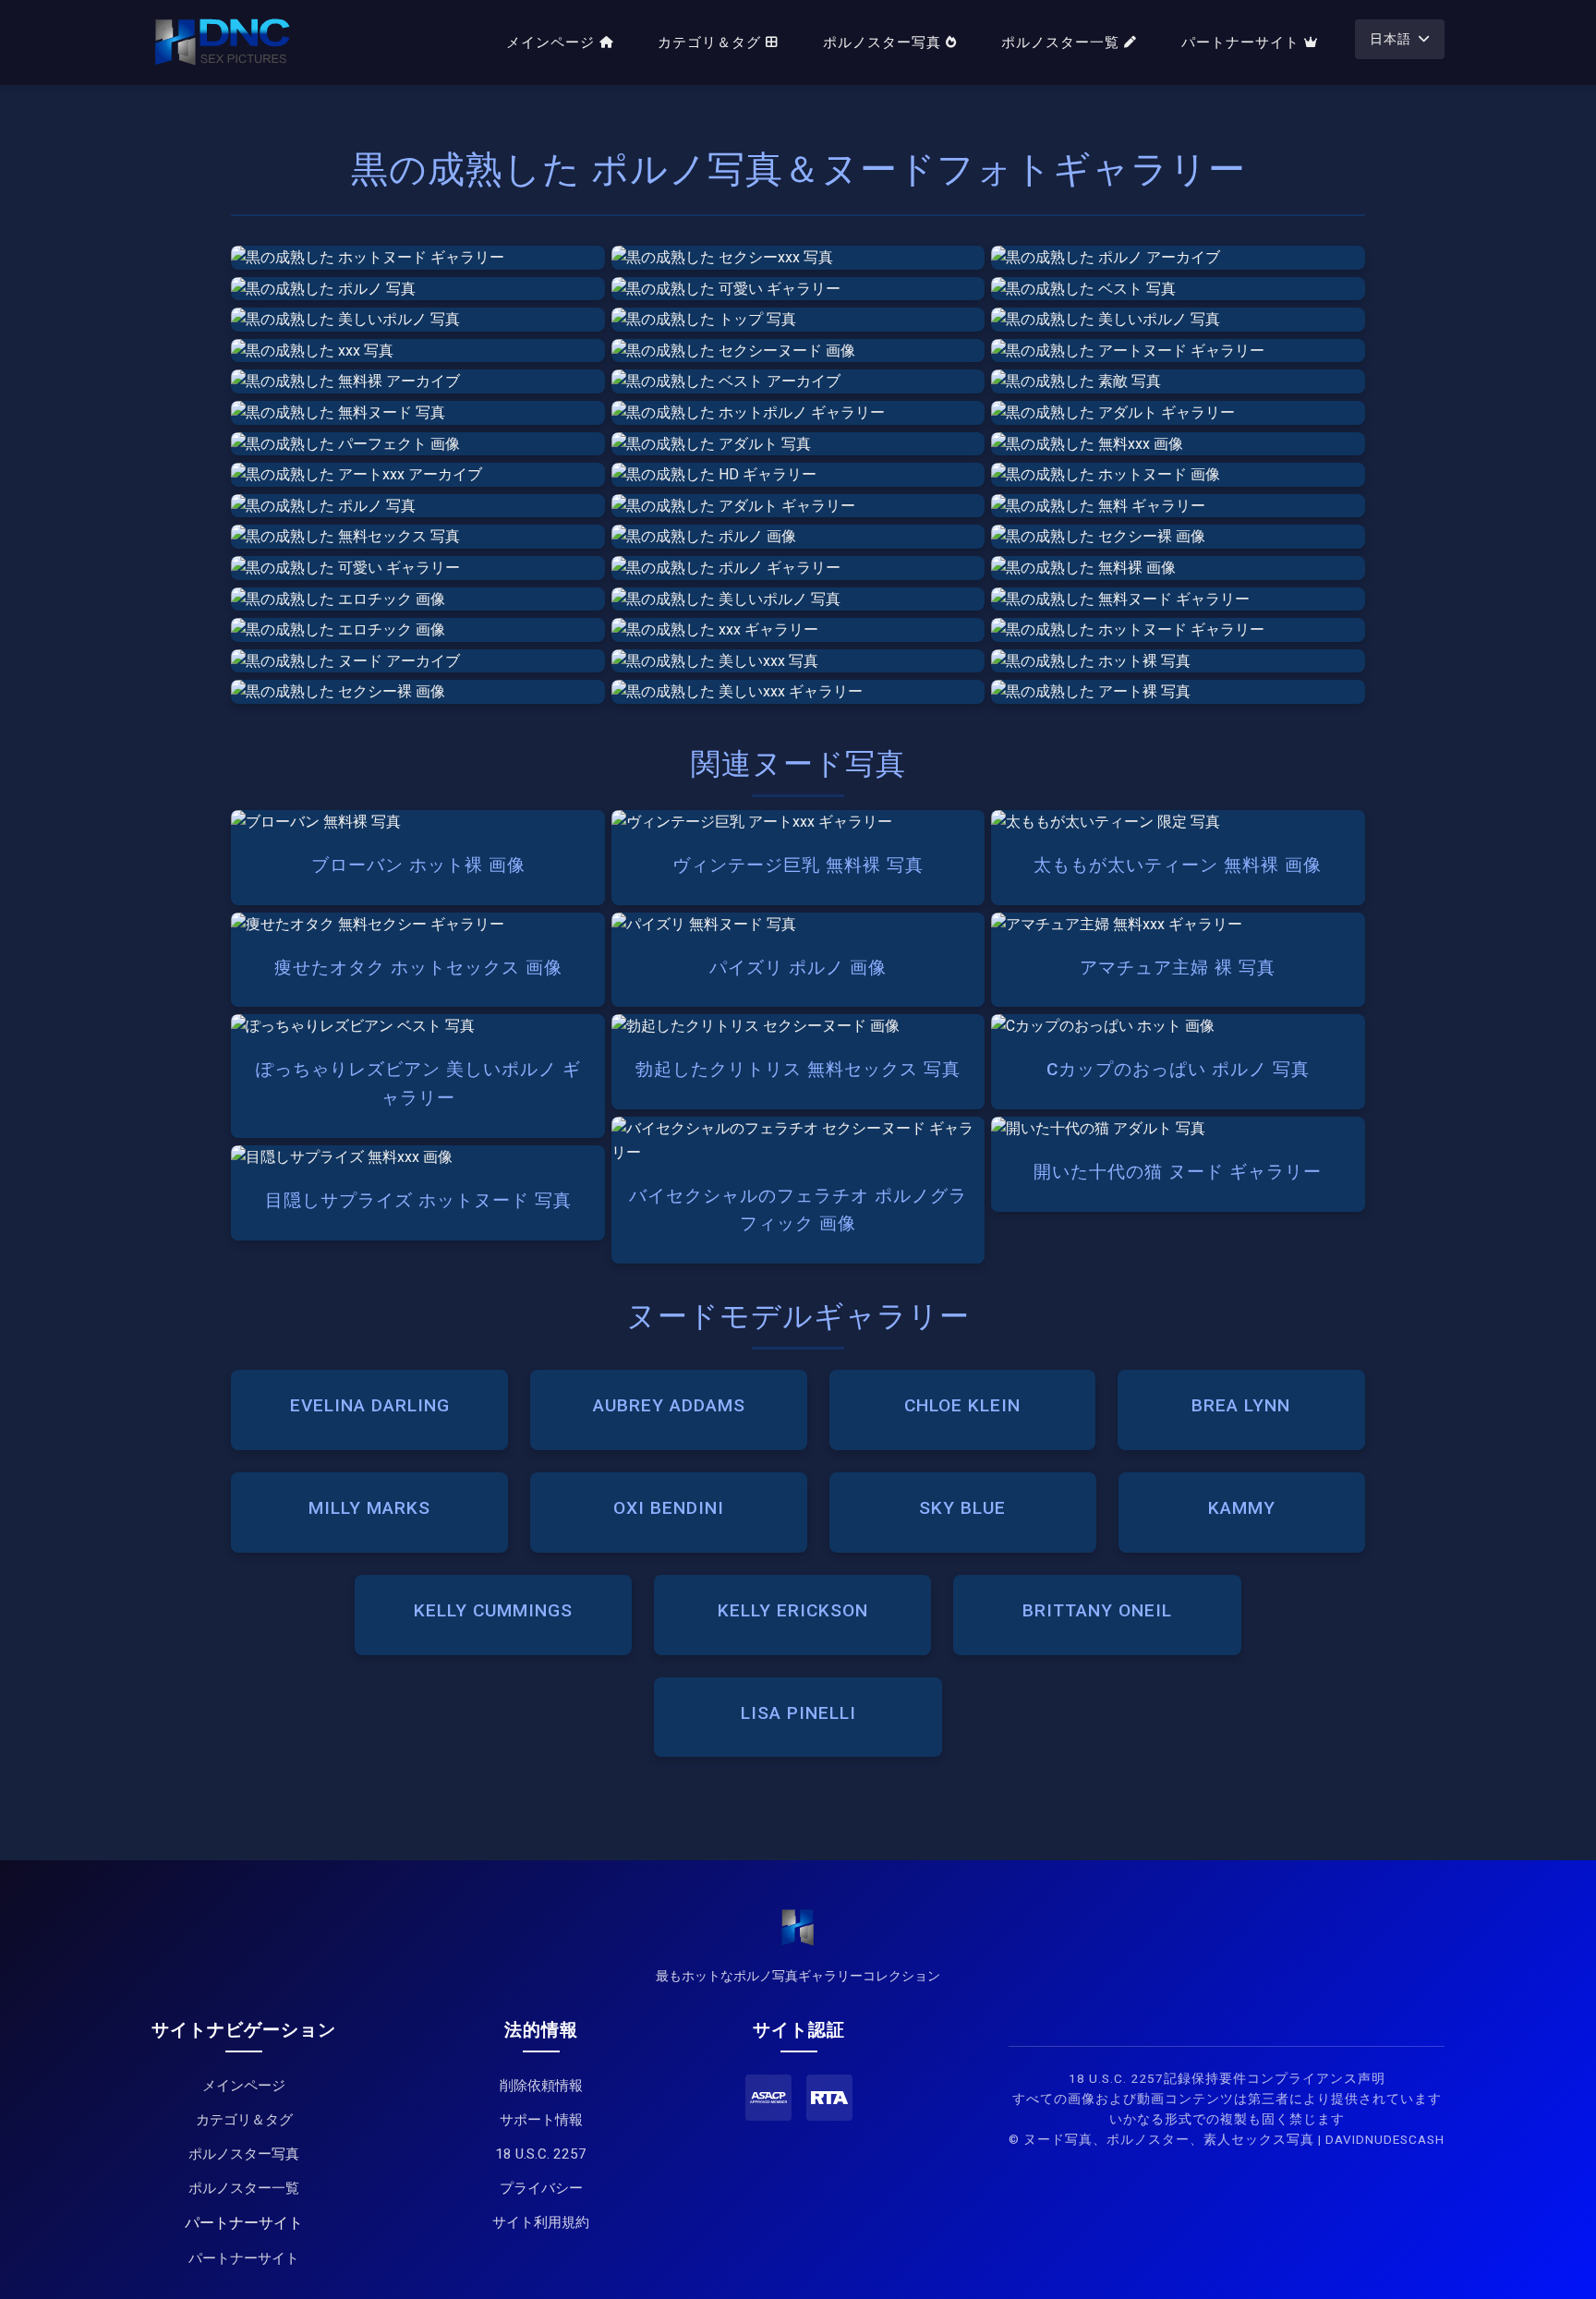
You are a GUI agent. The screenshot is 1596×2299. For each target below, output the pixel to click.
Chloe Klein (962, 1405)
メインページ (550, 42)
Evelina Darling (370, 1405)
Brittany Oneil (1097, 1610)
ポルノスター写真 (882, 42)
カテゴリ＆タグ (709, 42)
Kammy (1242, 1508)
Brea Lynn (1241, 1405)
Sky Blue (962, 1508)
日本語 (1390, 39)
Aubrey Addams (669, 1405)
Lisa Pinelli (798, 1713)
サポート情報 (541, 2120)
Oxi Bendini (669, 1508)
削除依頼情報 (541, 2086)
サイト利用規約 (541, 2222)
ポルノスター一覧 (1060, 42)
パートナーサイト (1240, 42)
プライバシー (541, 2188)
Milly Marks (369, 1508)
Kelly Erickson (793, 1610)
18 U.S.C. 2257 (541, 2154)
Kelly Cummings (493, 1610)
